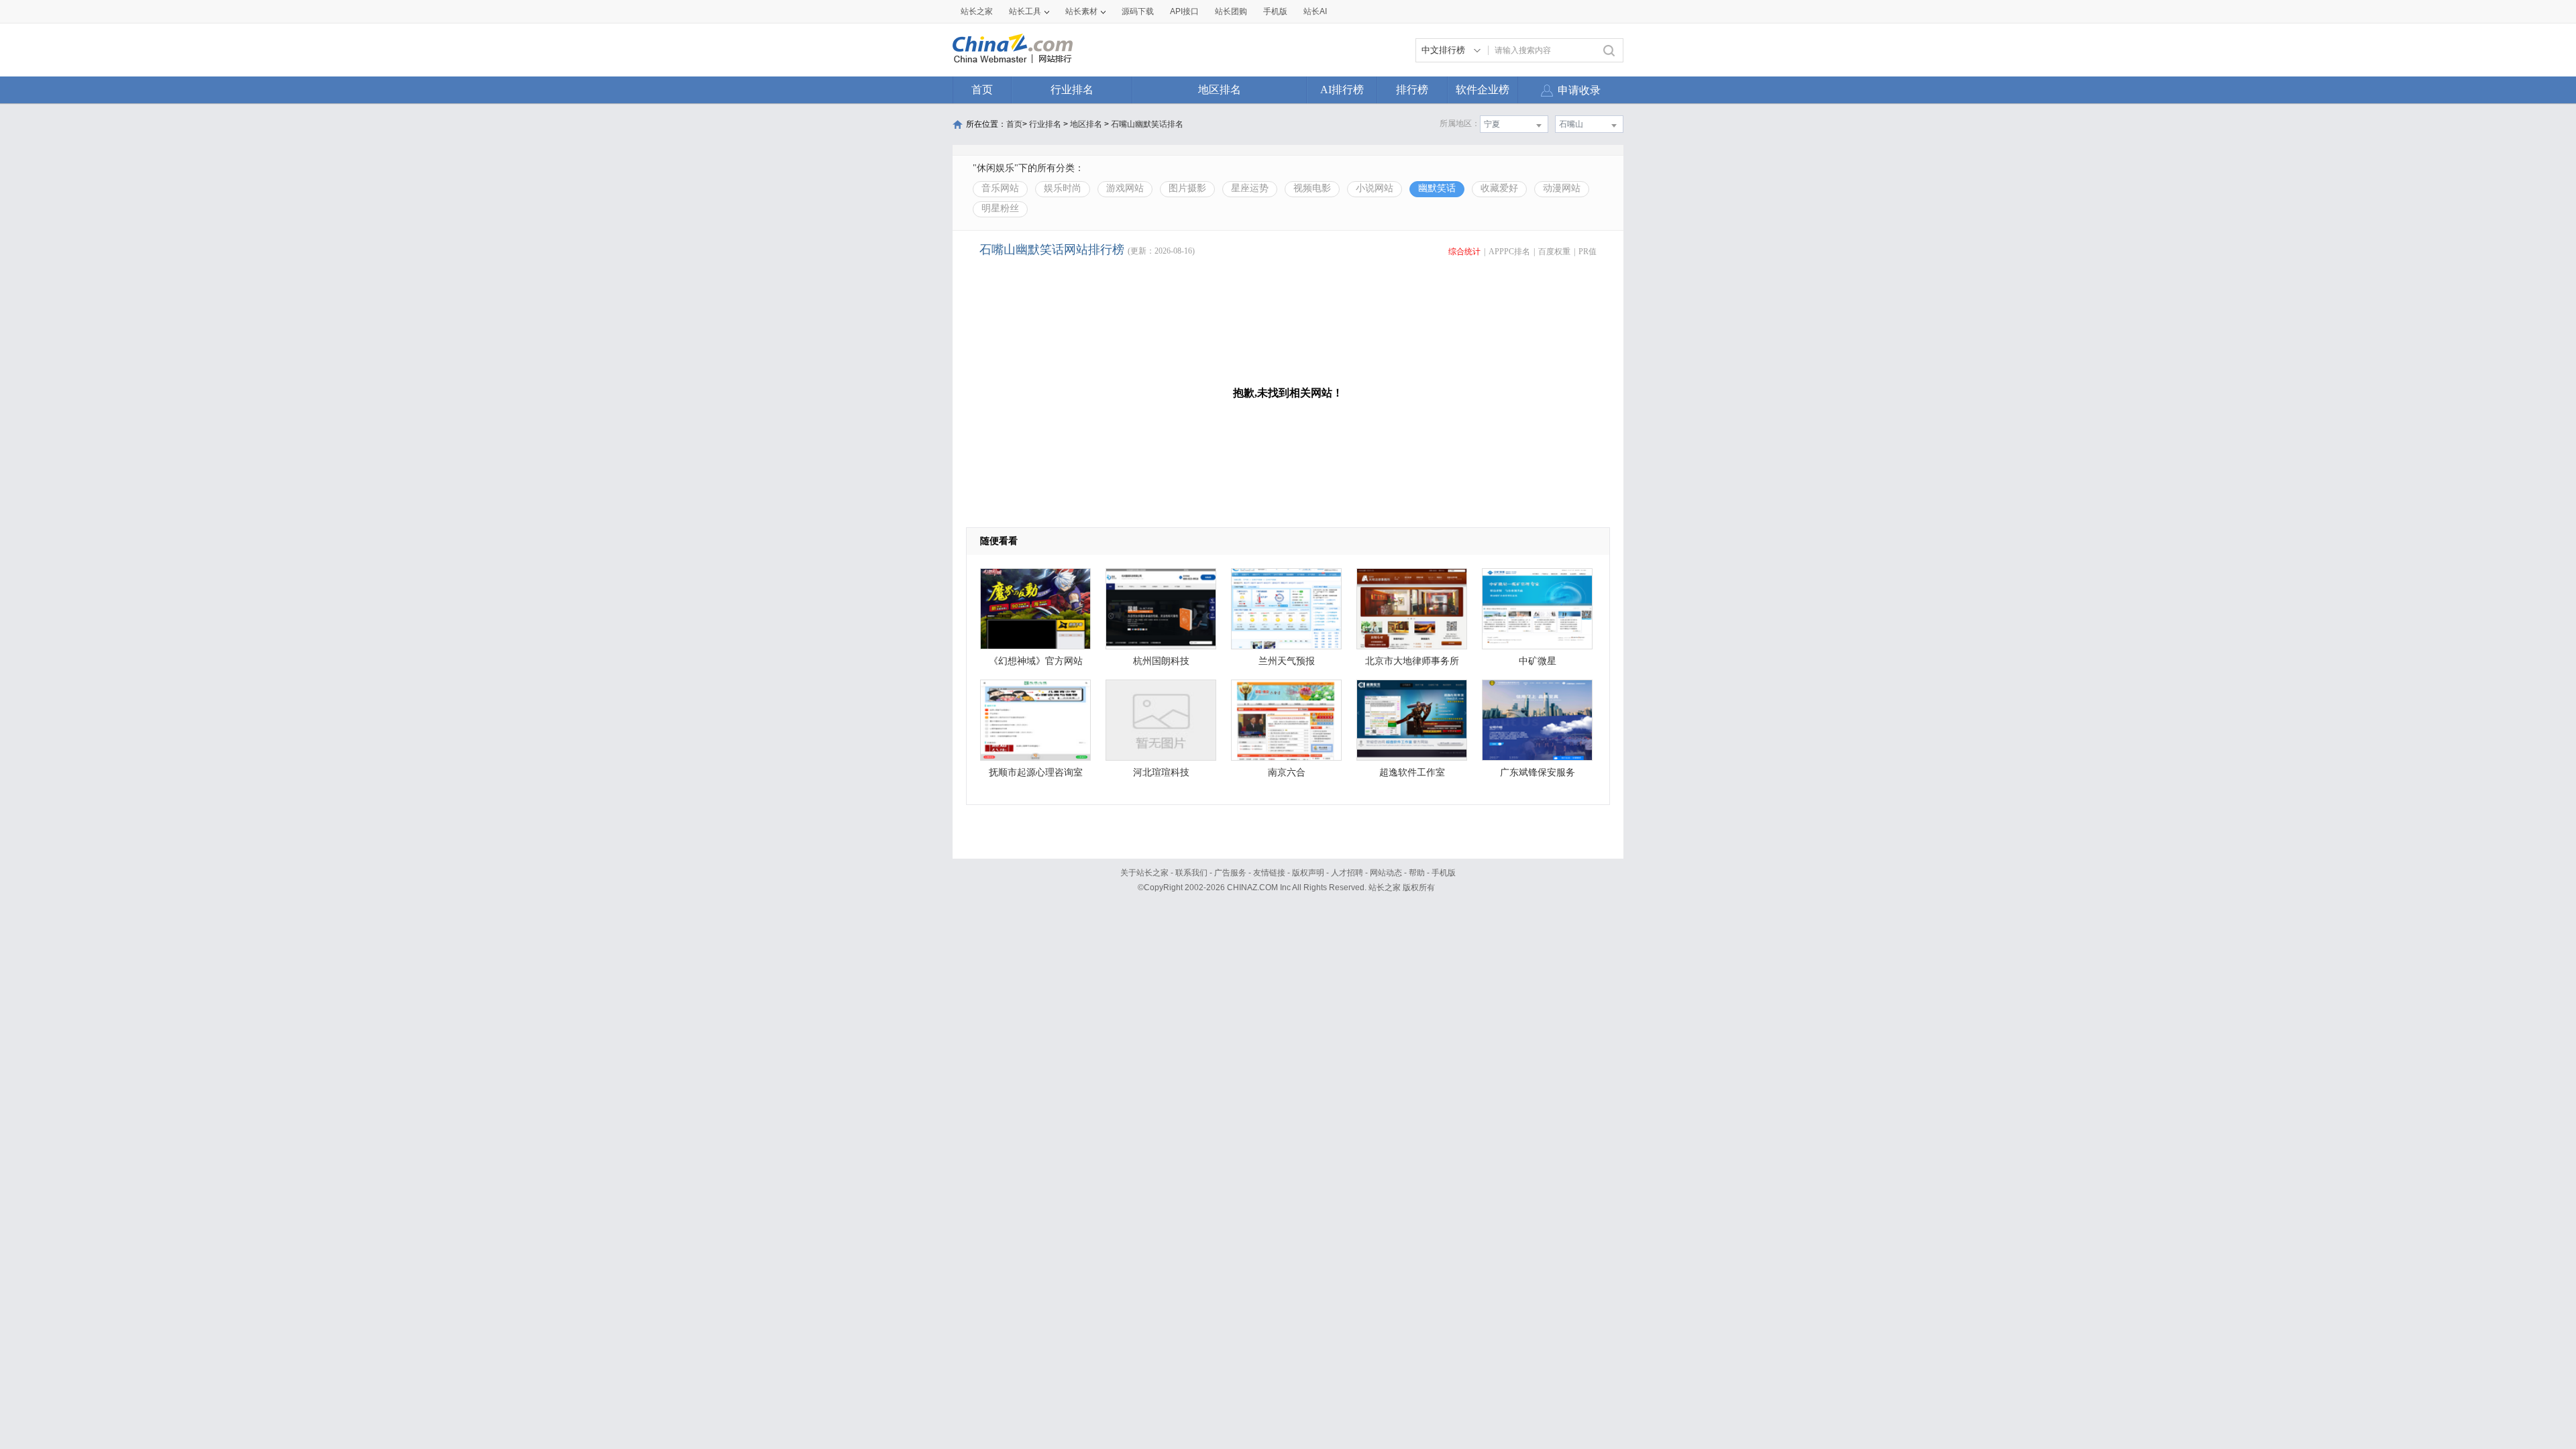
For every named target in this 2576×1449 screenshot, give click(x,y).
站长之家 (977, 11)
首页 (982, 90)
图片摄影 (1187, 188)
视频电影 (1312, 188)
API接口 (1184, 11)
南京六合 (1287, 772)
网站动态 (1386, 873)
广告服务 (1230, 873)
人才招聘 (1347, 873)
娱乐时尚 (1063, 188)
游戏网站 (1125, 188)
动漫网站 (1562, 188)
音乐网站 (1000, 188)
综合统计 (1464, 252)
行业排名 (1072, 90)
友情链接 (1269, 873)
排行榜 (1412, 90)
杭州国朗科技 (1161, 661)
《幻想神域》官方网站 (1036, 661)
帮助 (1417, 873)
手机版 (1444, 873)
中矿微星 (1538, 661)
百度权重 (1554, 252)
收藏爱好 (1499, 188)
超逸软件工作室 (1412, 772)
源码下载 (1138, 11)
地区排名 (1220, 90)
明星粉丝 (1000, 208)
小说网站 (1375, 188)
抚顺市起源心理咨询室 (1036, 772)
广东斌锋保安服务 (1538, 772)
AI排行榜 (1342, 90)
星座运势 (1250, 188)
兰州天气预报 (1287, 661)
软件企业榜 (1483, 90)
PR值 (1588, 252)
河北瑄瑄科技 (1161, 772)
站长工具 (1025, 11)
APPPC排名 (1509, 252)
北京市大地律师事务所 (1412, 661)
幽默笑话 (1437, 188)
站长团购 (1231, 11)
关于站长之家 (1144, 873)
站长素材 (1081, 11)
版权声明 (1308, 873)
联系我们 (1191, 873)
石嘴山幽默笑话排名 (1147, 124)
